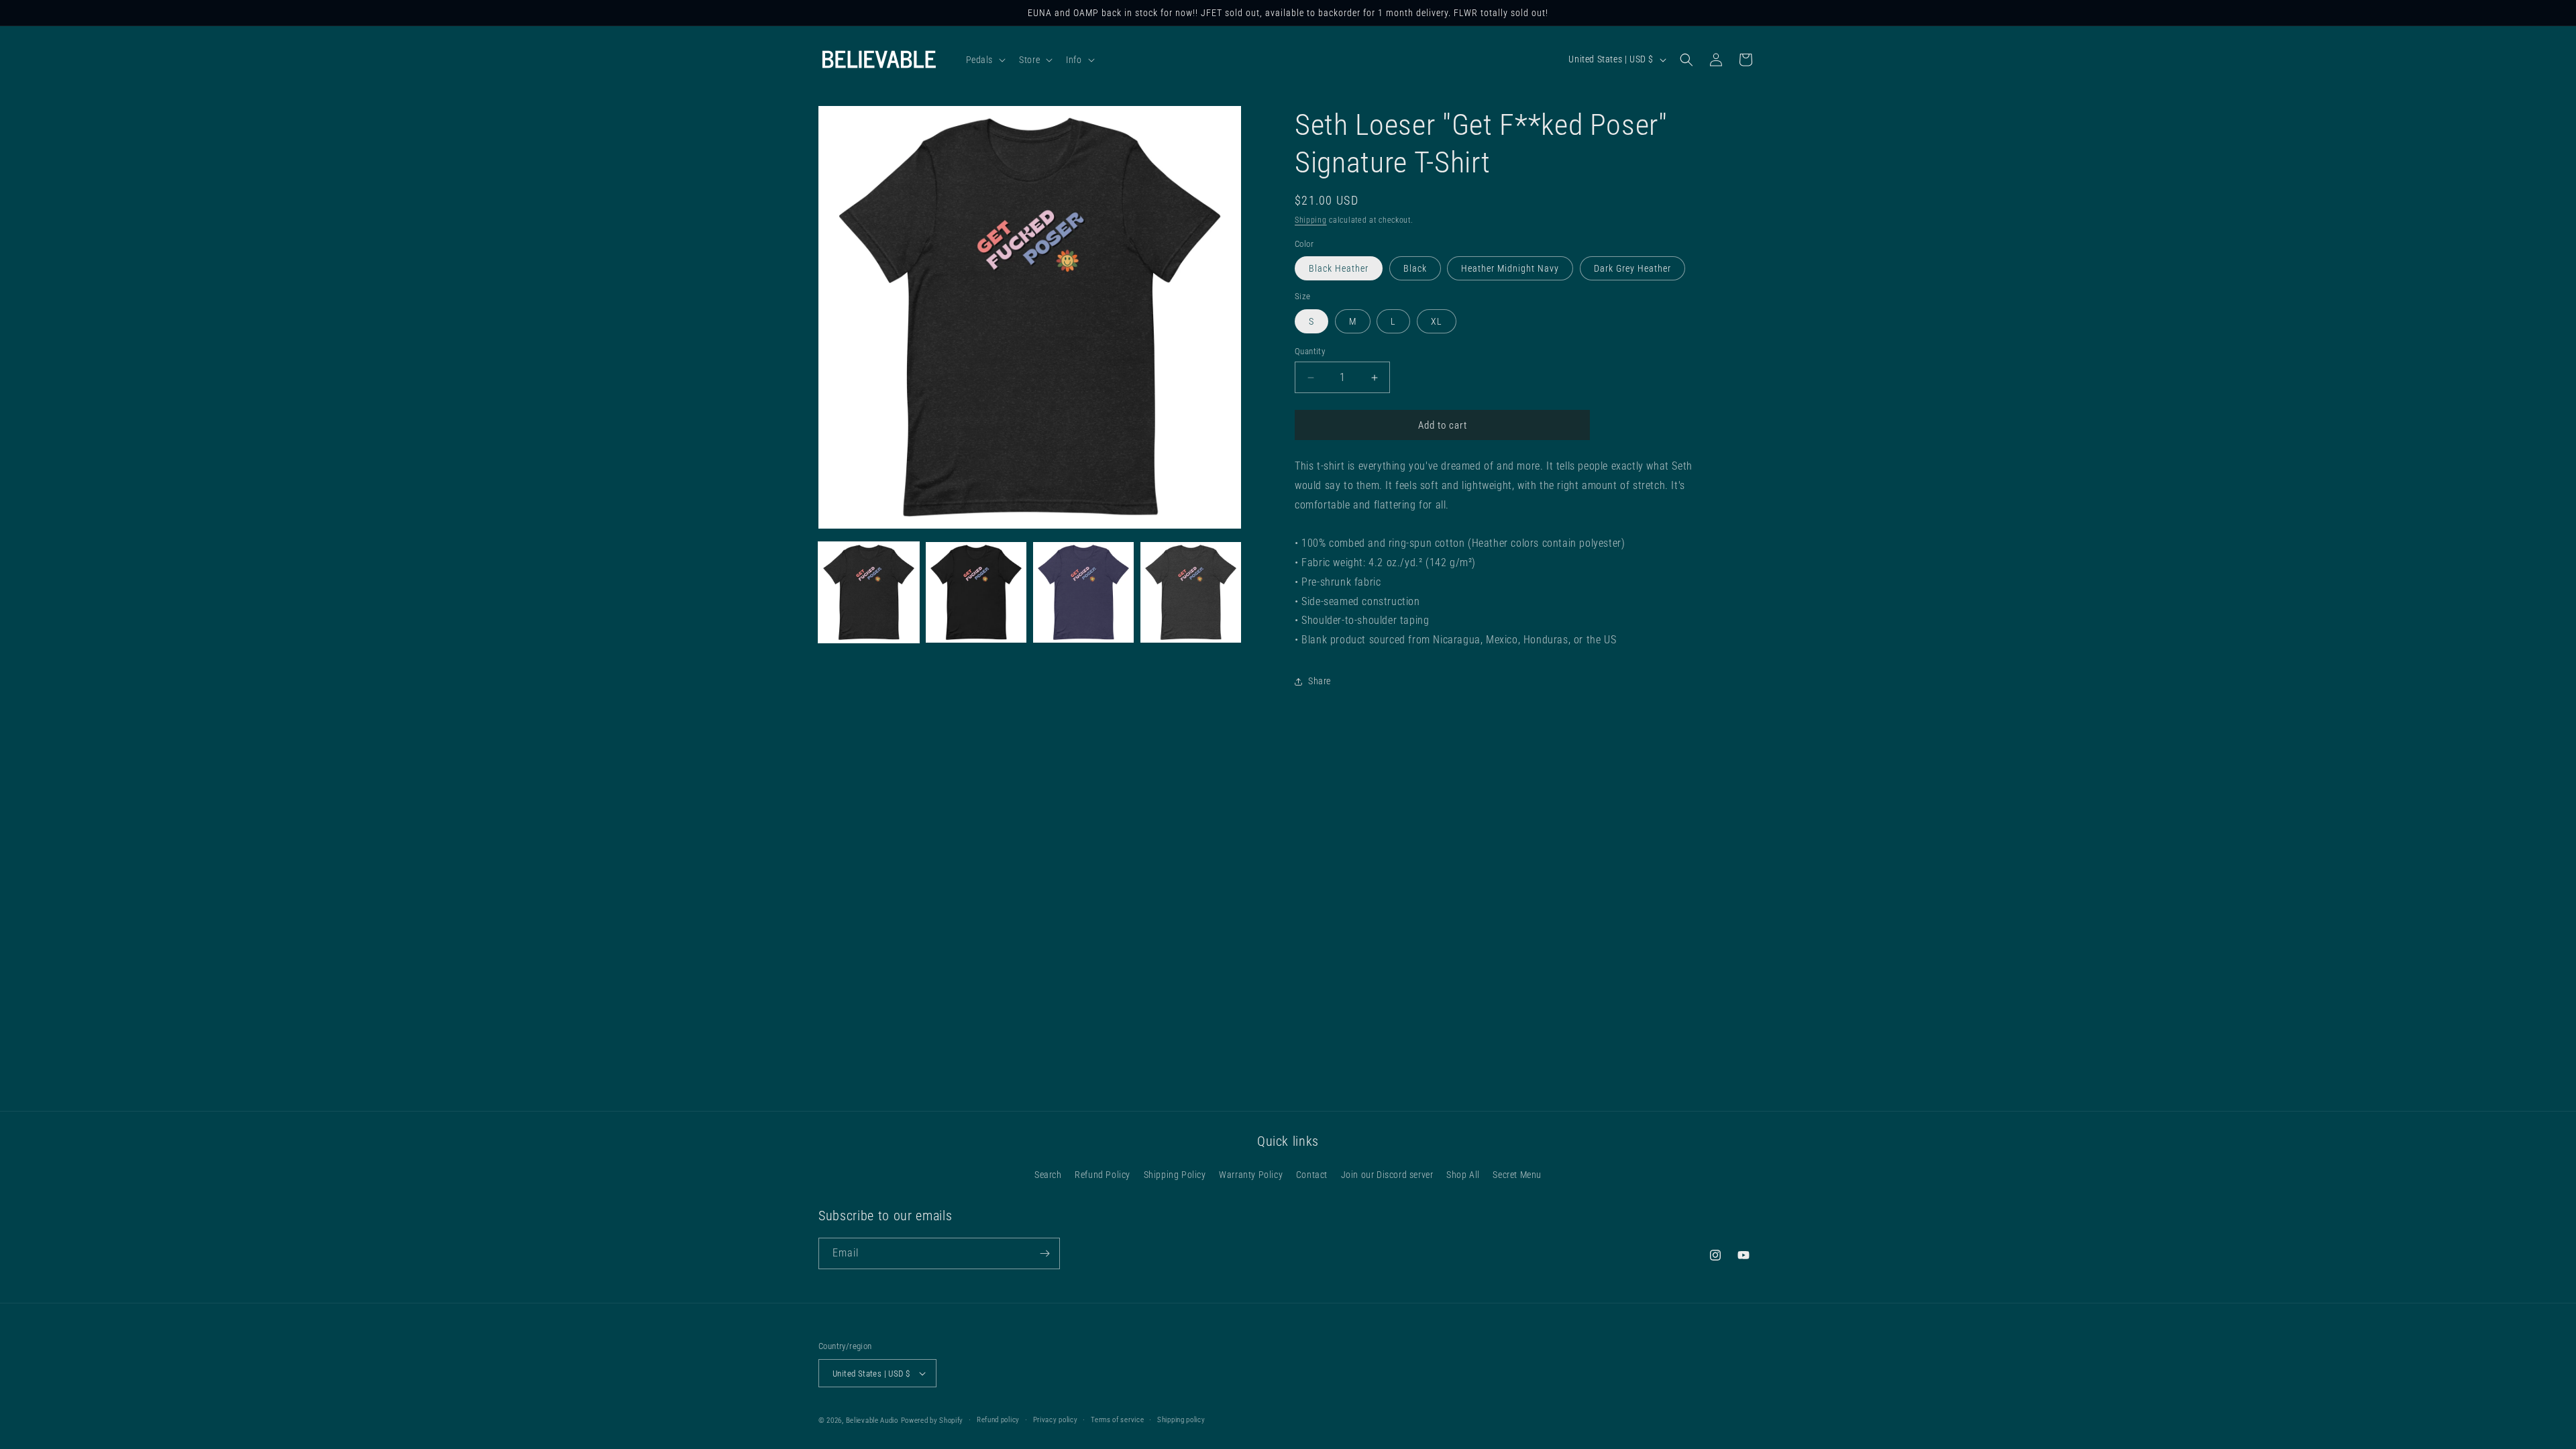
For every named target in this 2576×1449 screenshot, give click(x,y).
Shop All (1463, 1175)
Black (1415, 268)
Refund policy (998, 1420)
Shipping (1311, 220)
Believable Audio (872, 1420)
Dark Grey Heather (1632, 268)
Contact (1312, 1175)
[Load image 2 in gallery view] (976, 592)
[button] (985, 60)
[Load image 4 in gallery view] (1191, 592)
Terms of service (1117, 1420)
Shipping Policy (1175, 1175)
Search (1048, 1175)
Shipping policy (1181, 1420)
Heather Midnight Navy (1510, 268)
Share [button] (1320, 681)
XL (1437, 321)
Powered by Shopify (932, 1420)
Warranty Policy (1251, 1175)
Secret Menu (1517, 1175)
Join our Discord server (1387, 1175)
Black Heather (1339, 268)
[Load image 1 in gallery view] (869, 592)
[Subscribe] (1044, 1253)
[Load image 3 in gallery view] (1083, 592)
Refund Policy (1103, 1175)
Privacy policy (1056, 1420)
